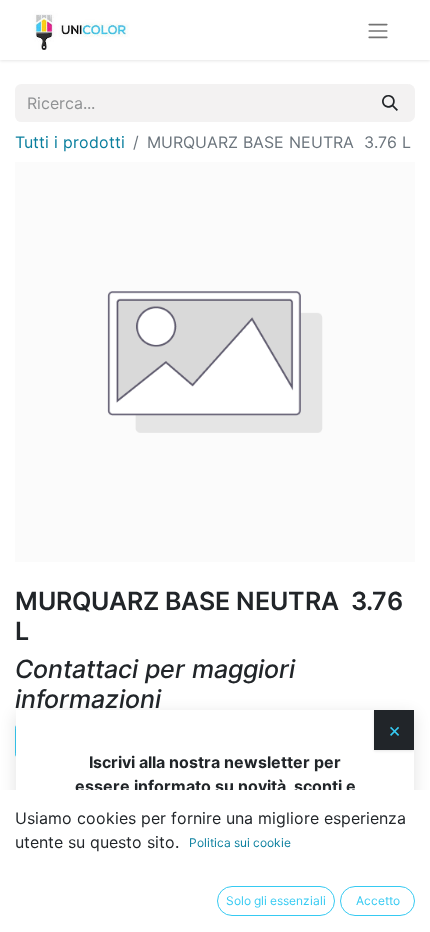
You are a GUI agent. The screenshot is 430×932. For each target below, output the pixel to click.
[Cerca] (390, 103)
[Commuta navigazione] (378, 30)
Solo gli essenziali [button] (276, 900)
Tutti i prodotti (70, 142)
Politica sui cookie (240, 842)
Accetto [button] (378, 900)
